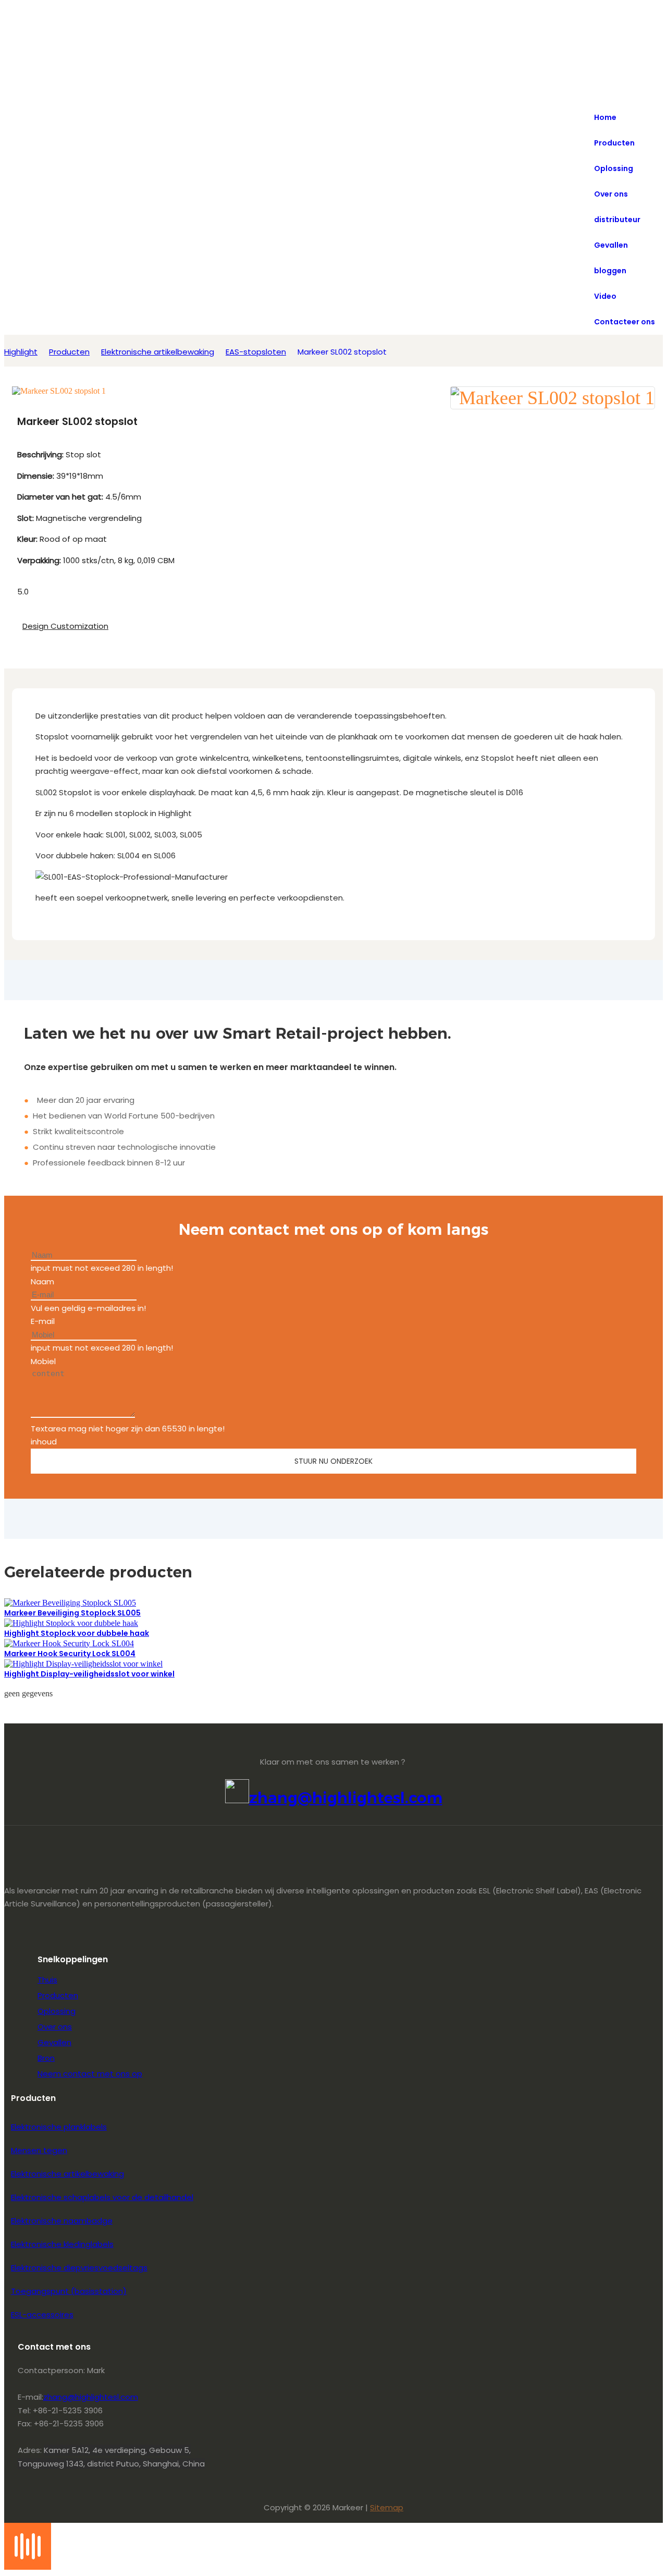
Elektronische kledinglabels (62, 2244)
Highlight (21, 352)
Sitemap (387, 2507)
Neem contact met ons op (90, 2074)
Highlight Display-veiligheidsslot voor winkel (89, 1674)
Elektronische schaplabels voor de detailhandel (102, 2197)
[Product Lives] (28, 2567)
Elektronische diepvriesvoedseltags (79, 2268)
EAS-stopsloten (256, 352)
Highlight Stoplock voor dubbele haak (77, 1633)
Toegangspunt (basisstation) (69, 2291)
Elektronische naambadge (62, 2221)
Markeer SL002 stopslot (342, 352)
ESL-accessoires (42, 2314)
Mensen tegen (39, 2150)
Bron (46, 2058)
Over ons (55, 2027)
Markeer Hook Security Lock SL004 (70, 1654)
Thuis (47, 1980)
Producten (69, 352)
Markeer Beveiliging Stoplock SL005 (72, 1613)
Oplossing (57, 2011)
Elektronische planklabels (59, 2127)
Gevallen (54, 2042)
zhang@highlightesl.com (346, 1798)
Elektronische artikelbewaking (158, 352)
